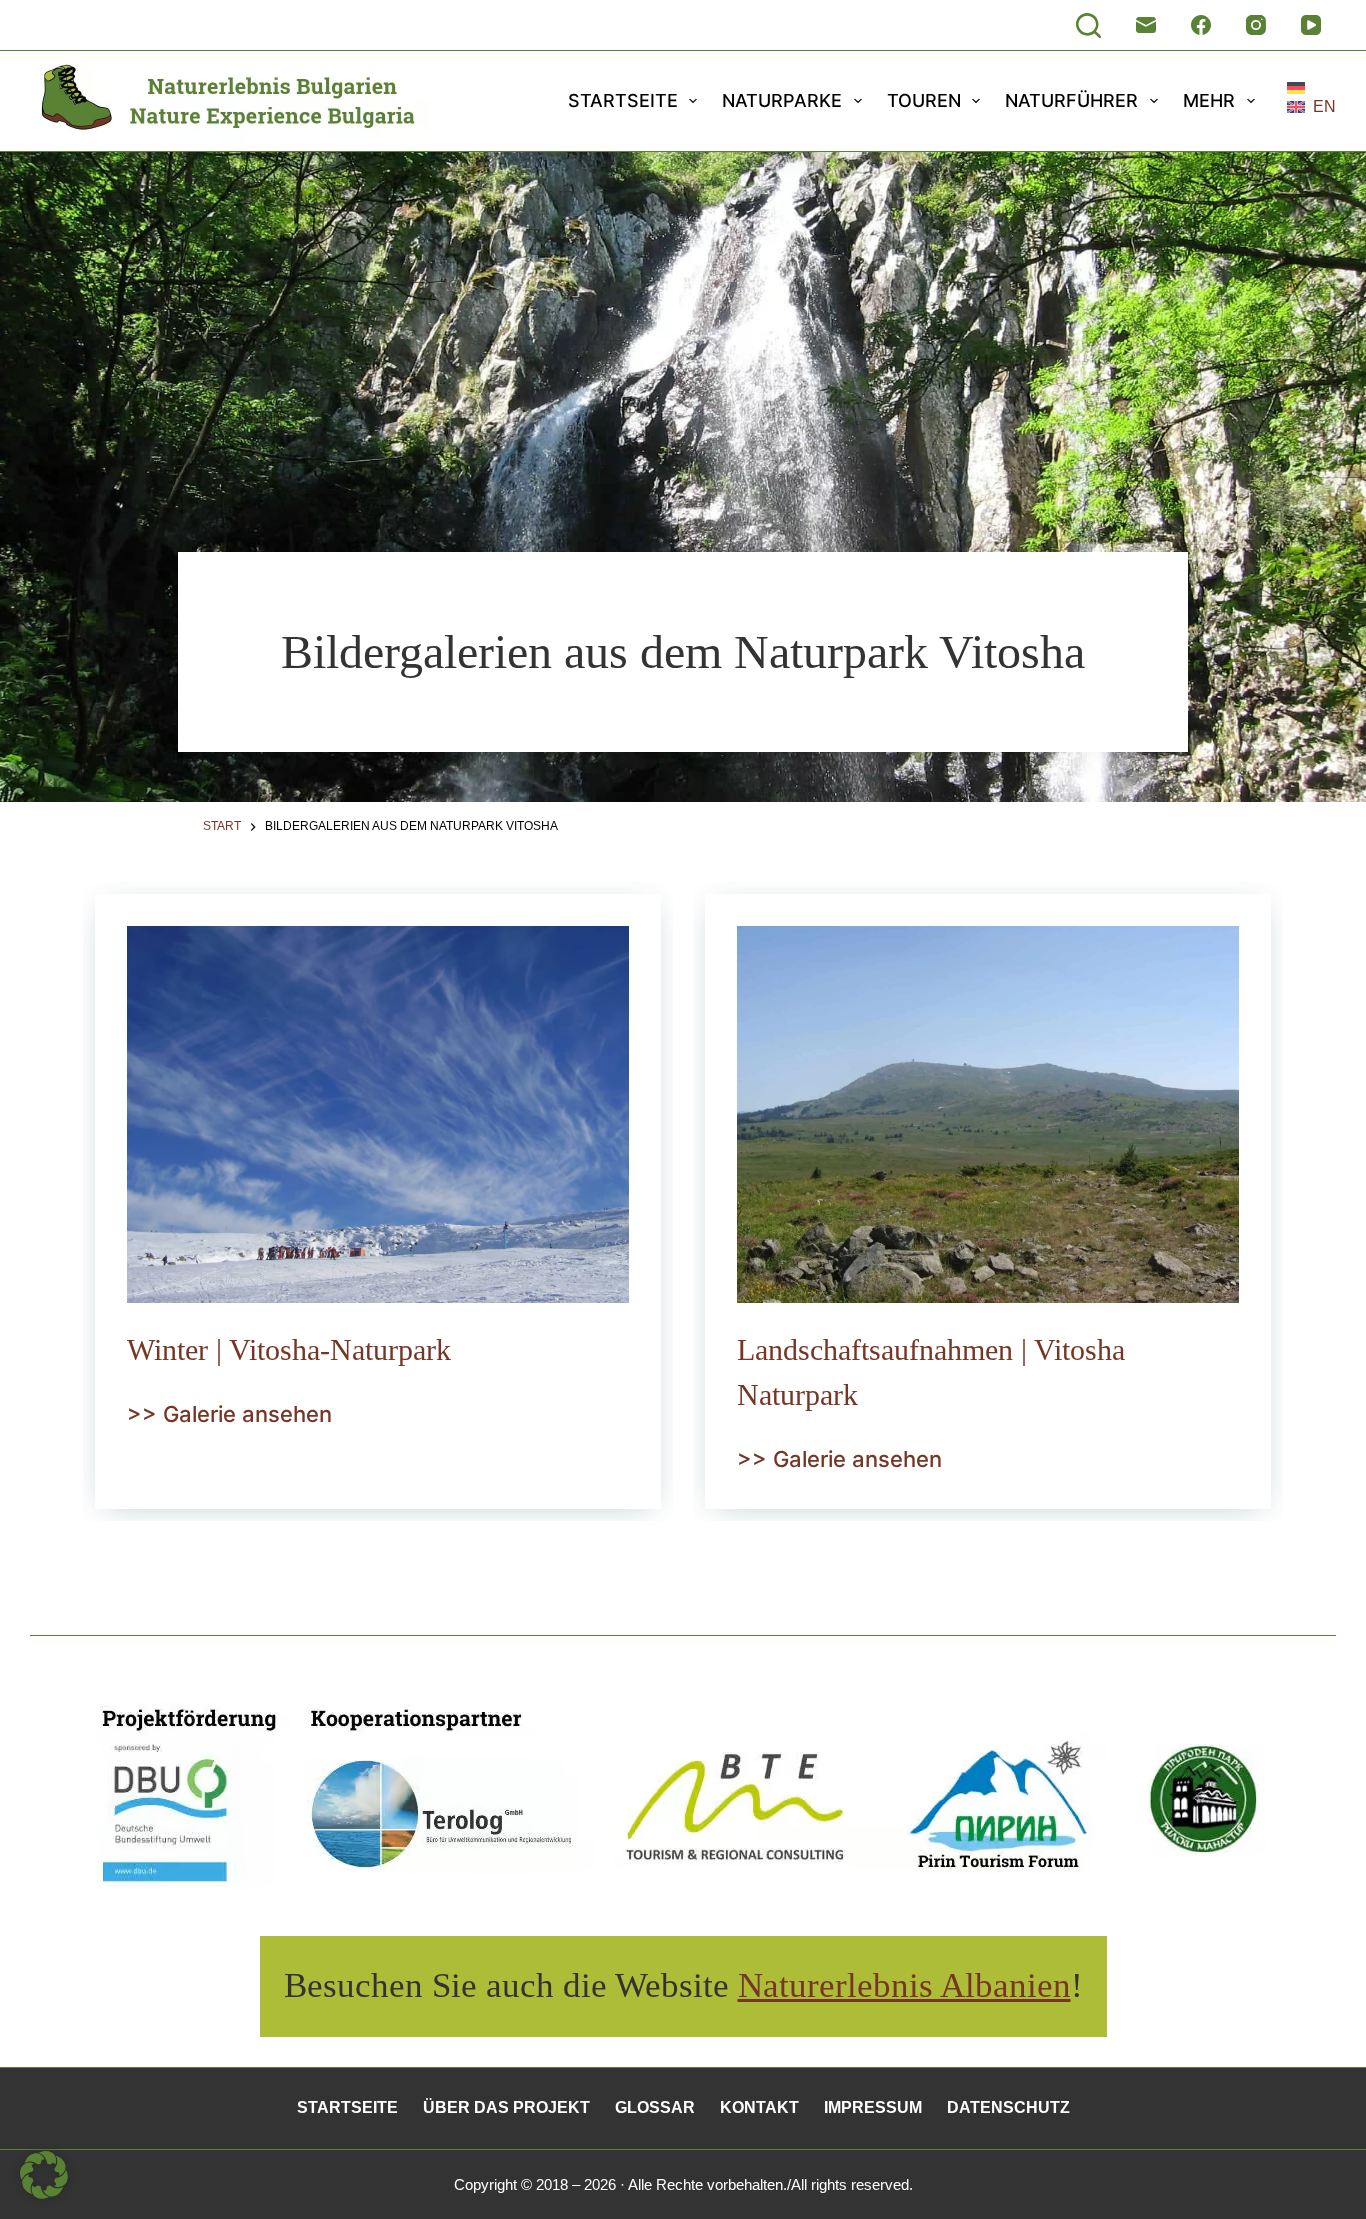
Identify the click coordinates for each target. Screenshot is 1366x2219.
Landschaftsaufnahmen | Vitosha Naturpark (931, 1372)
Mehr (1209, 100)
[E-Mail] (1146, 25)
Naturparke (782, 100)
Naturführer (1071, 100)
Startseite (623, 100)
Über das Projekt (506, 2107)
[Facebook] (1201, 25)
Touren (924, 100)
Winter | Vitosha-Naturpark (289, 1349)
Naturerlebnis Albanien (904, 1985)
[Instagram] (1256, 25)
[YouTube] (1311, 25)
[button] (1311, 88)
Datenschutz (1008, 2107)
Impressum (873, 2107)
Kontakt (759, 2107)
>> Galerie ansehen (229, 1414)
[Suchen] (1088, 25)
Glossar (655, 2107)
